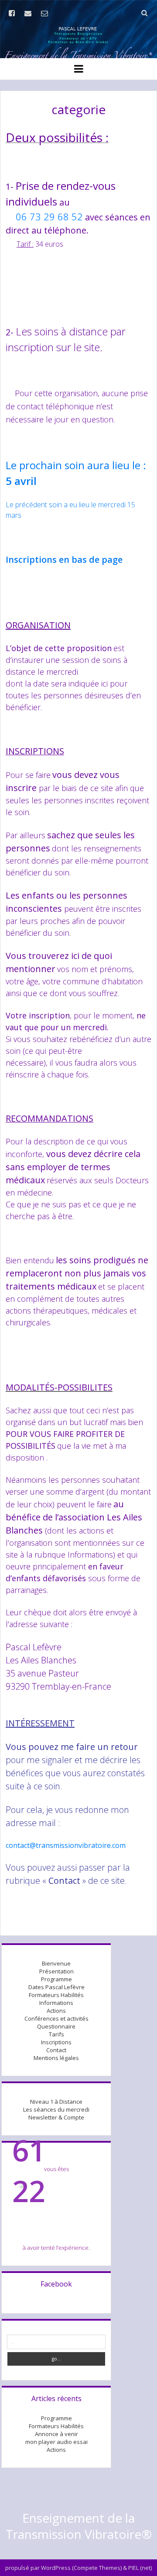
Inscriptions (56, 2042)
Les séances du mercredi (56, 2109)
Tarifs (56, 2034)
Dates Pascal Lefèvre (56, 1987)
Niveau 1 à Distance (56, 2102)
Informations (56, 2003)
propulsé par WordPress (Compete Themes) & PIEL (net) (78, 2568)
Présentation (56, 1971)
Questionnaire (56, 2026)
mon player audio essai (56, 2442)
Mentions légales (56, 2058)
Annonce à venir (56, 2434)
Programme (56, 1979)
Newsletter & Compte (56, 2117)
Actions (56, 2011)
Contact (56, 2050)
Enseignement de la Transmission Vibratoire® (79, 2526)
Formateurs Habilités (56, 1995)
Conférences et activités (56, 2018)
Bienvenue (56, 1963)
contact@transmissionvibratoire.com (66, 1845)
